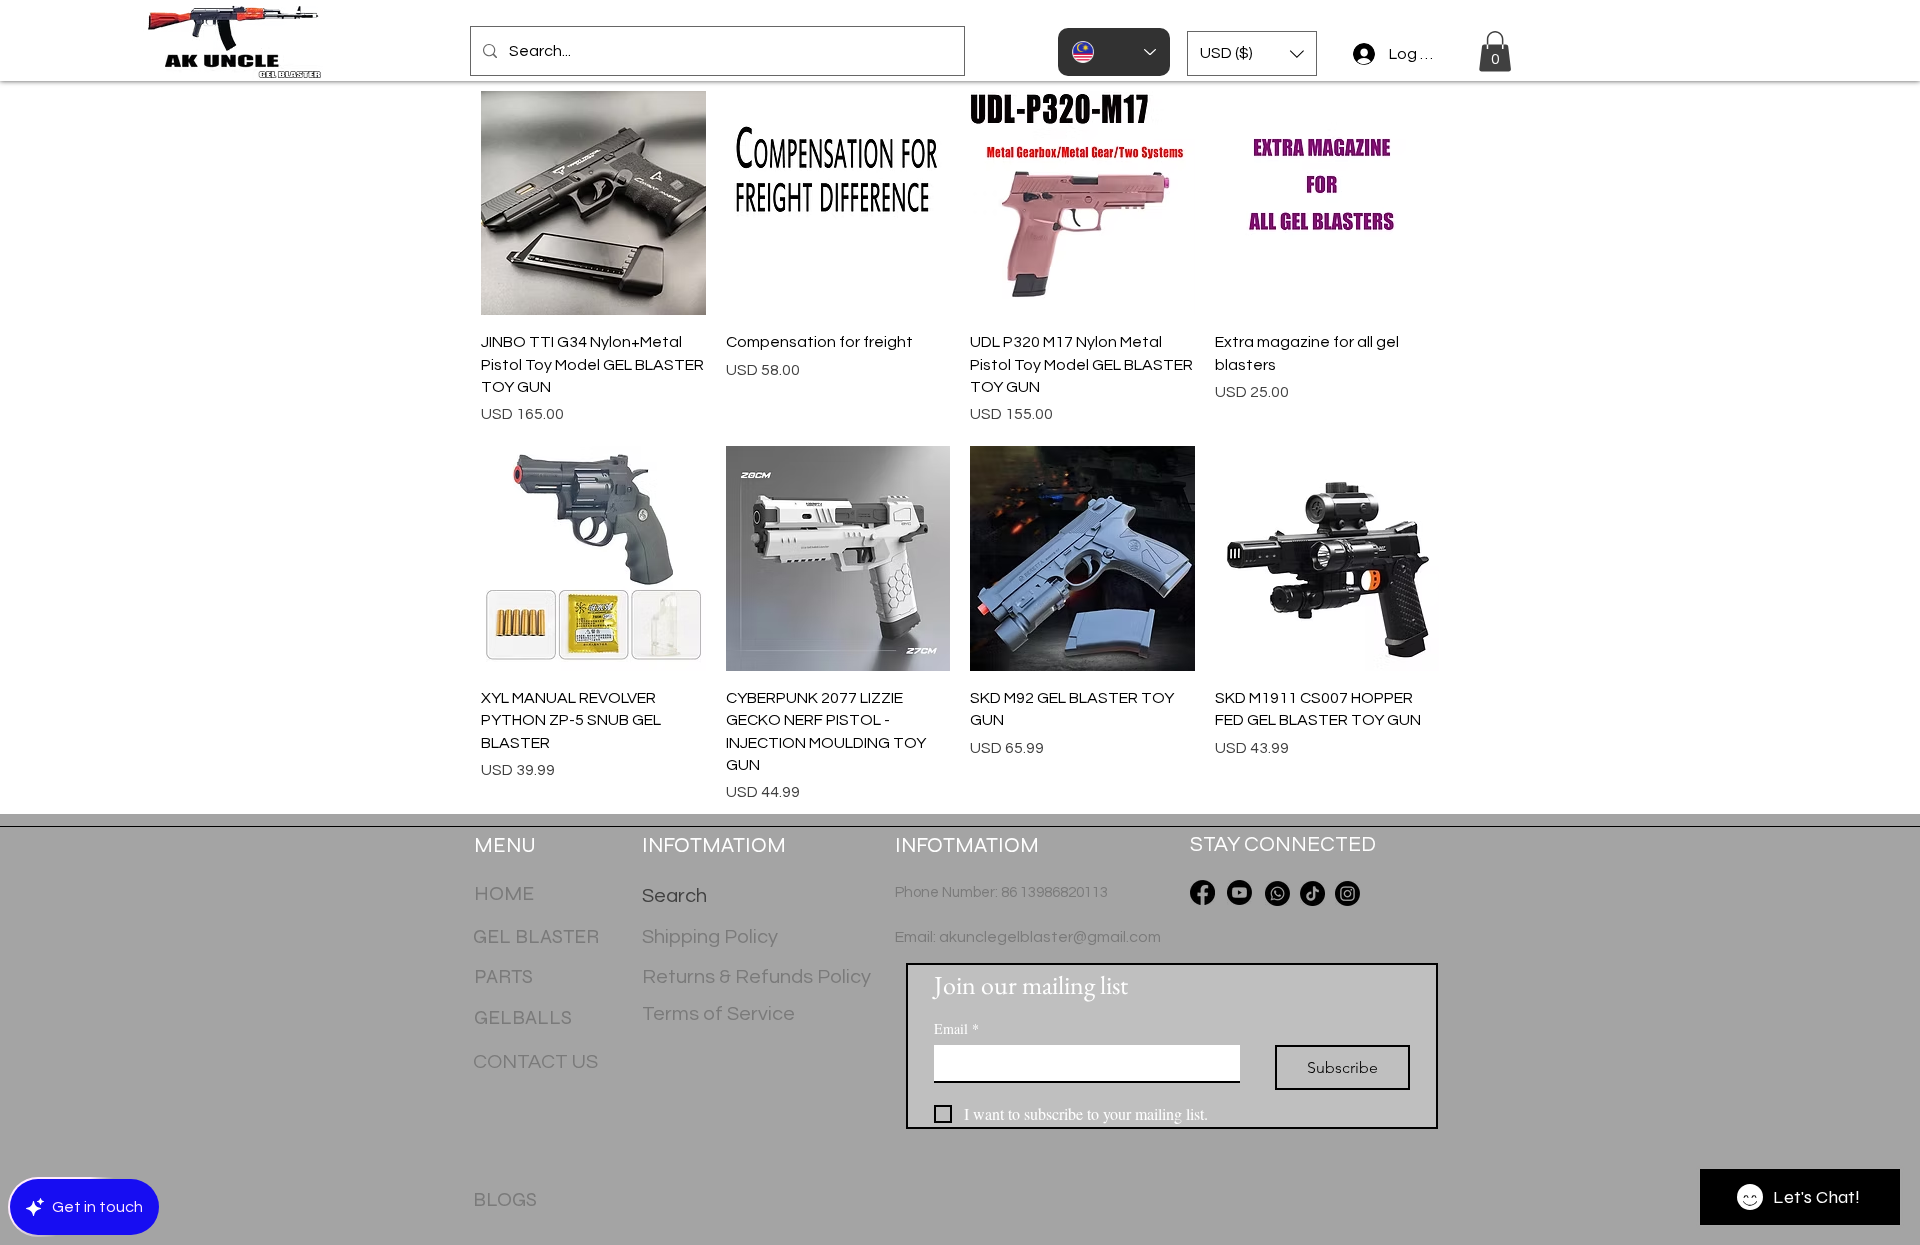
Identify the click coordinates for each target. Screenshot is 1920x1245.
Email (956, 1028)
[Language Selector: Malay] (1114, 52)
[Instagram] (1347, 893)
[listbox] (1252, 53)
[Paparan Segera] (593, 203)
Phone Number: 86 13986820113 (1001, 892)
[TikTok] (1312, 893)
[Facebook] (1202, 892)
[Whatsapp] (1277, 893)
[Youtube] (1239, 892)
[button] (1252, 53)
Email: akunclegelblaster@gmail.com (1028, 937)
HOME (504, 893)
